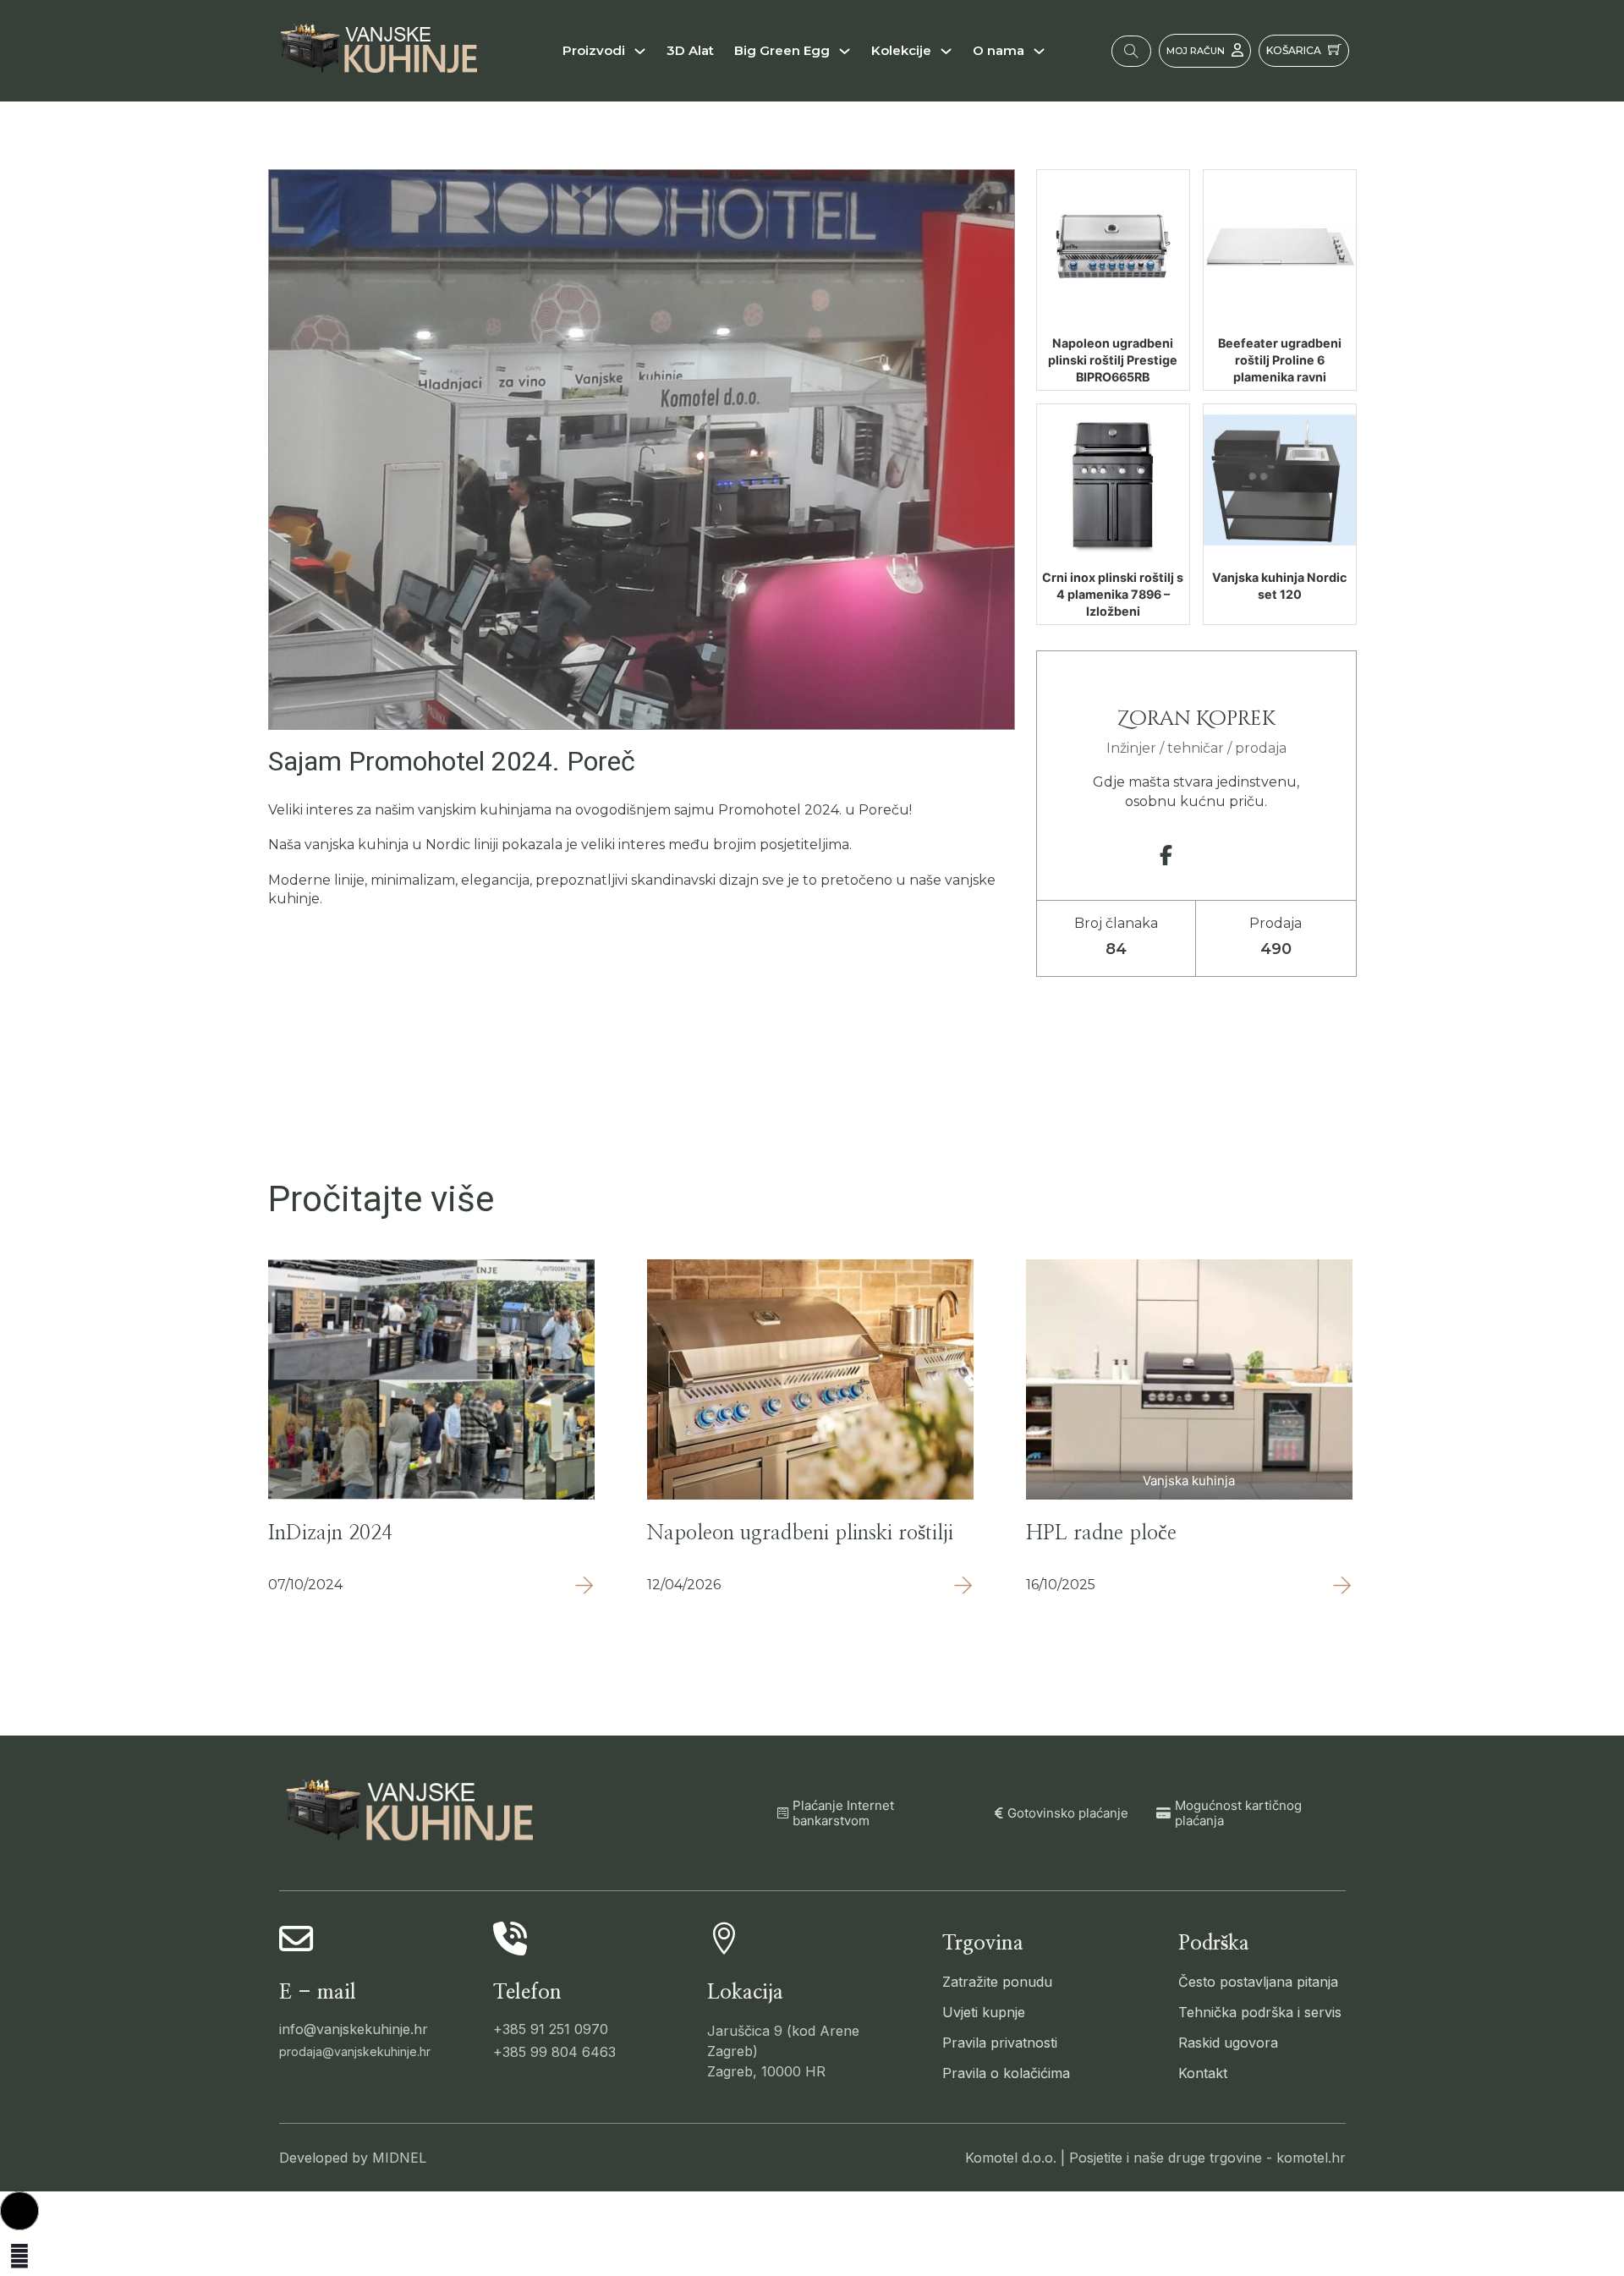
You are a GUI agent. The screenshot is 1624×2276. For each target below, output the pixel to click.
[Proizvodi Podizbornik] (640, 51)
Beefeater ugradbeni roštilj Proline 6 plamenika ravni (1280, 360)
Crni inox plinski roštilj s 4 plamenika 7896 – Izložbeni (1113, 594)
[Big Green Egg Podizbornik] (845, 51)
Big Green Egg (782, 50)
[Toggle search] (1131, 51)
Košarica (1294, 50)
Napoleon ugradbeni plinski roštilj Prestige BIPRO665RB (1113, 360)
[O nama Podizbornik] (1039, 51)
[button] (19, 2211)
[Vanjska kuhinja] (1189, 1378)
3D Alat (690, 50)
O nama (999, 50)
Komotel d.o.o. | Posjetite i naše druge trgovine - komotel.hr (1155, 2158)
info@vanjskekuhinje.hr (354, 2029)
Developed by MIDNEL (353, 2158)
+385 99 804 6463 (554, 2052)
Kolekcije (901, 50)
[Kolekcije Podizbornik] (946, 51)
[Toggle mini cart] (1335, 49)
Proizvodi (594, 50)
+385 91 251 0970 (551, 2029)
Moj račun (1196, 51)
